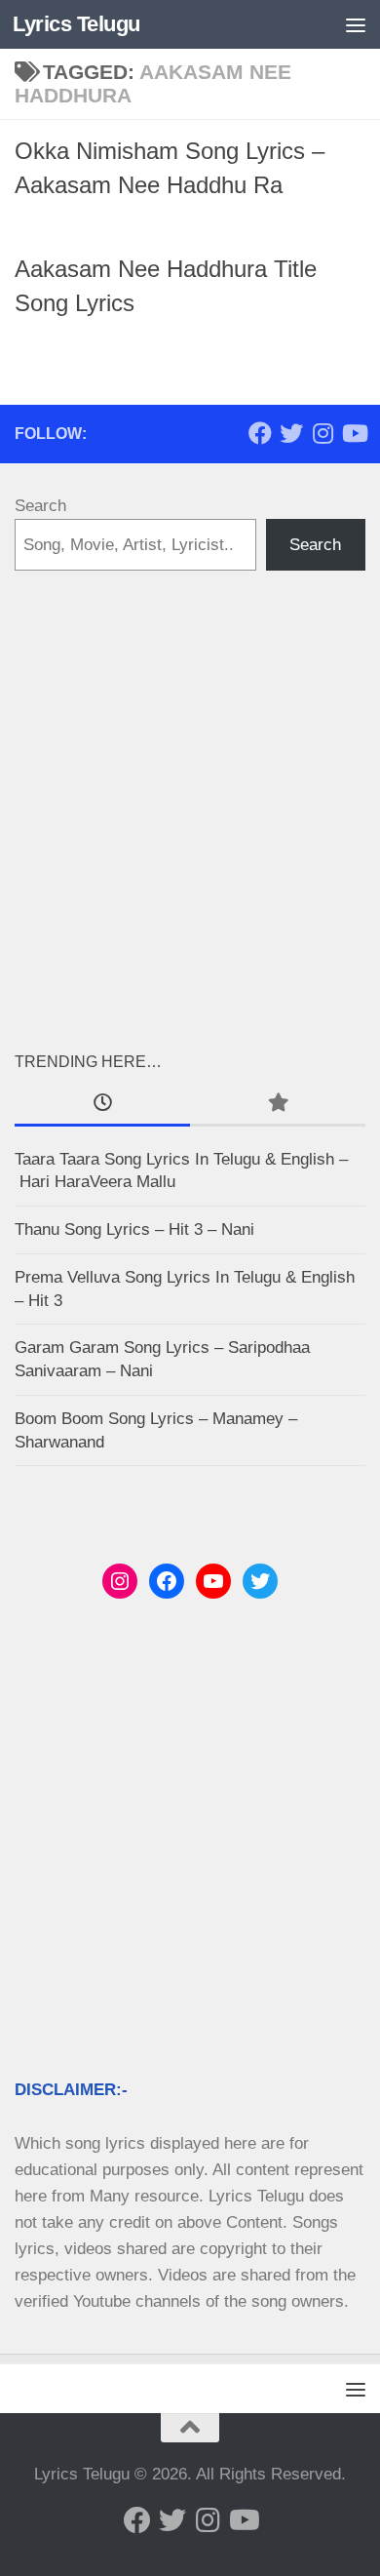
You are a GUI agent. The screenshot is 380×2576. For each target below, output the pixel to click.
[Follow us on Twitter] (291, 433)
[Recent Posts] (102, 1104)
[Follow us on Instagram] (323, 433)
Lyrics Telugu (76, 24)
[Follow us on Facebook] (260, 433)
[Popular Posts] (278, 1104)
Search (40, 506)
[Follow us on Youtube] (354, 433)
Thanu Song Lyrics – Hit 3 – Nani (134, 1229)
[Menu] (356, 24)
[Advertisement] (190, 810)
